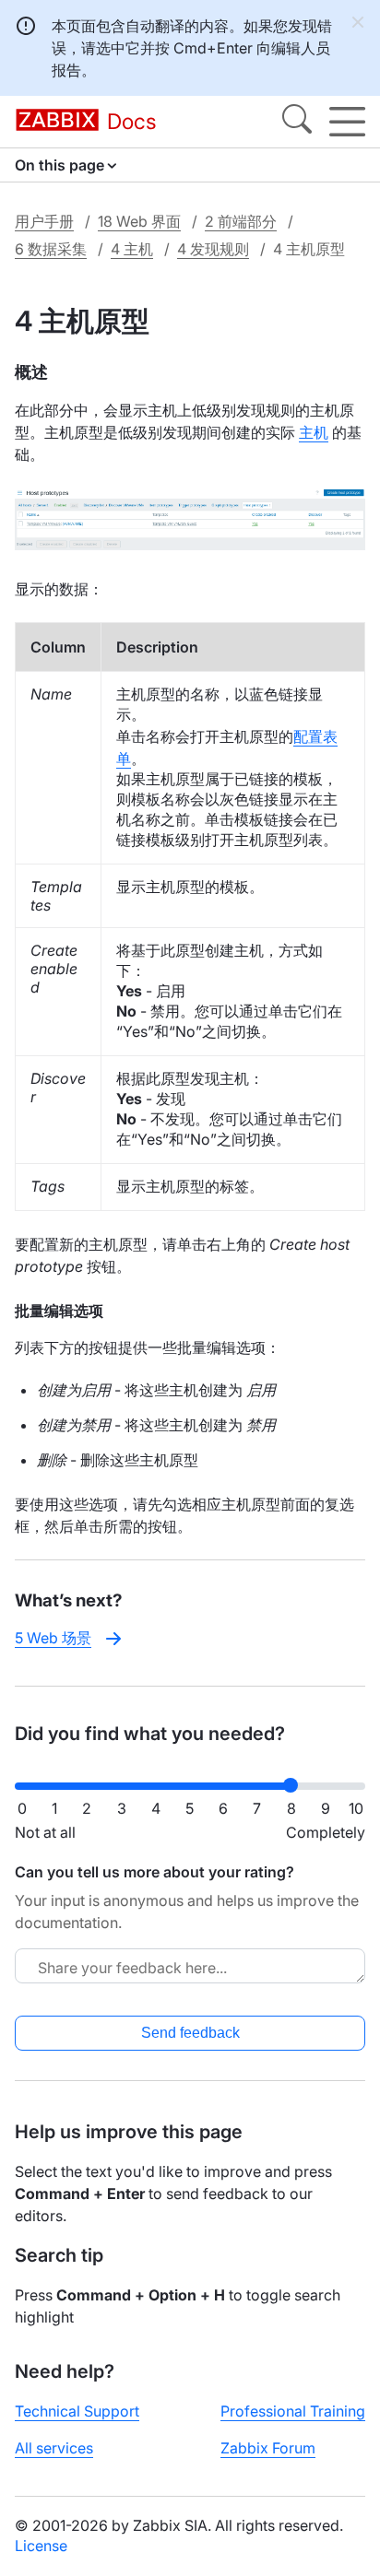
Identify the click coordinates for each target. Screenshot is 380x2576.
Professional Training (293, 2411)
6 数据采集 (51, 249)
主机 (314, 432)
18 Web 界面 (139, 221)
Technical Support (77, 2411)
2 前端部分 (241, 221)
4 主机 (132, 249)
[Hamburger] (347, 122)
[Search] (297, 122)
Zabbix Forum (268, 2448)
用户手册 (44, 221)
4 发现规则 (213, 249)
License (41, 2546)
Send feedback (190, 2033)
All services (54, 2448)
